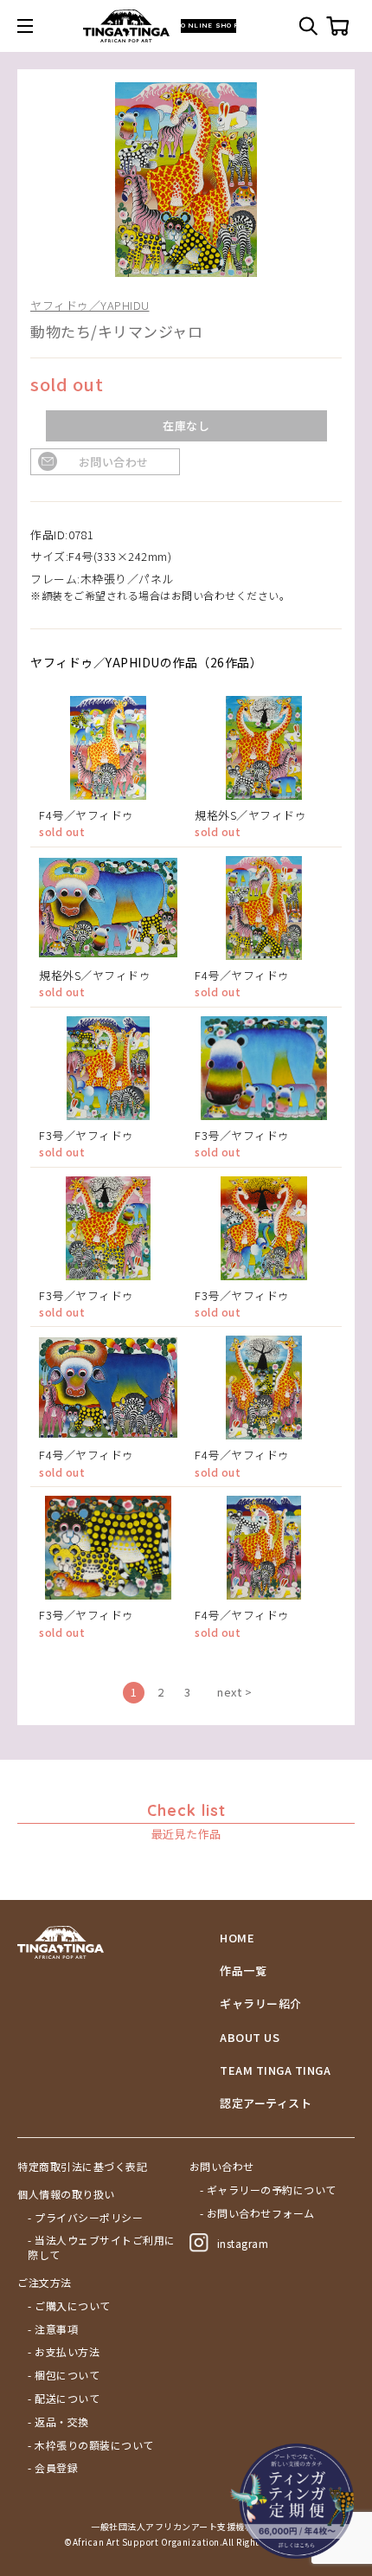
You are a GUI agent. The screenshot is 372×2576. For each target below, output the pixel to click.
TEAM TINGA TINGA (275, 2070)
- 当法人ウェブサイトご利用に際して (102, 2248)
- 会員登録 (53, 2468)
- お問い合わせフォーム (257, 2213)
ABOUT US (250, 2038)
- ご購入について (69, 2306)
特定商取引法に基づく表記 (82, 2167)
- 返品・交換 (58, 2422)
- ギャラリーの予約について (268, 2190)
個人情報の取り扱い (66, 2194)
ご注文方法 (45, 2283)
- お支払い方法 (64, 2352)
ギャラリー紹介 (261, 2004)
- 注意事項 (53, 2329)
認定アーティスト (266, 2103)
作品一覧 (243, 1971)
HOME (237, 1938)
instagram (243, 2243)
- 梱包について (64, 2375)
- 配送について (64, 2399)
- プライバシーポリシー (85, 2218)
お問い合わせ (114, 462)
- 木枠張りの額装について (91, 2445)
